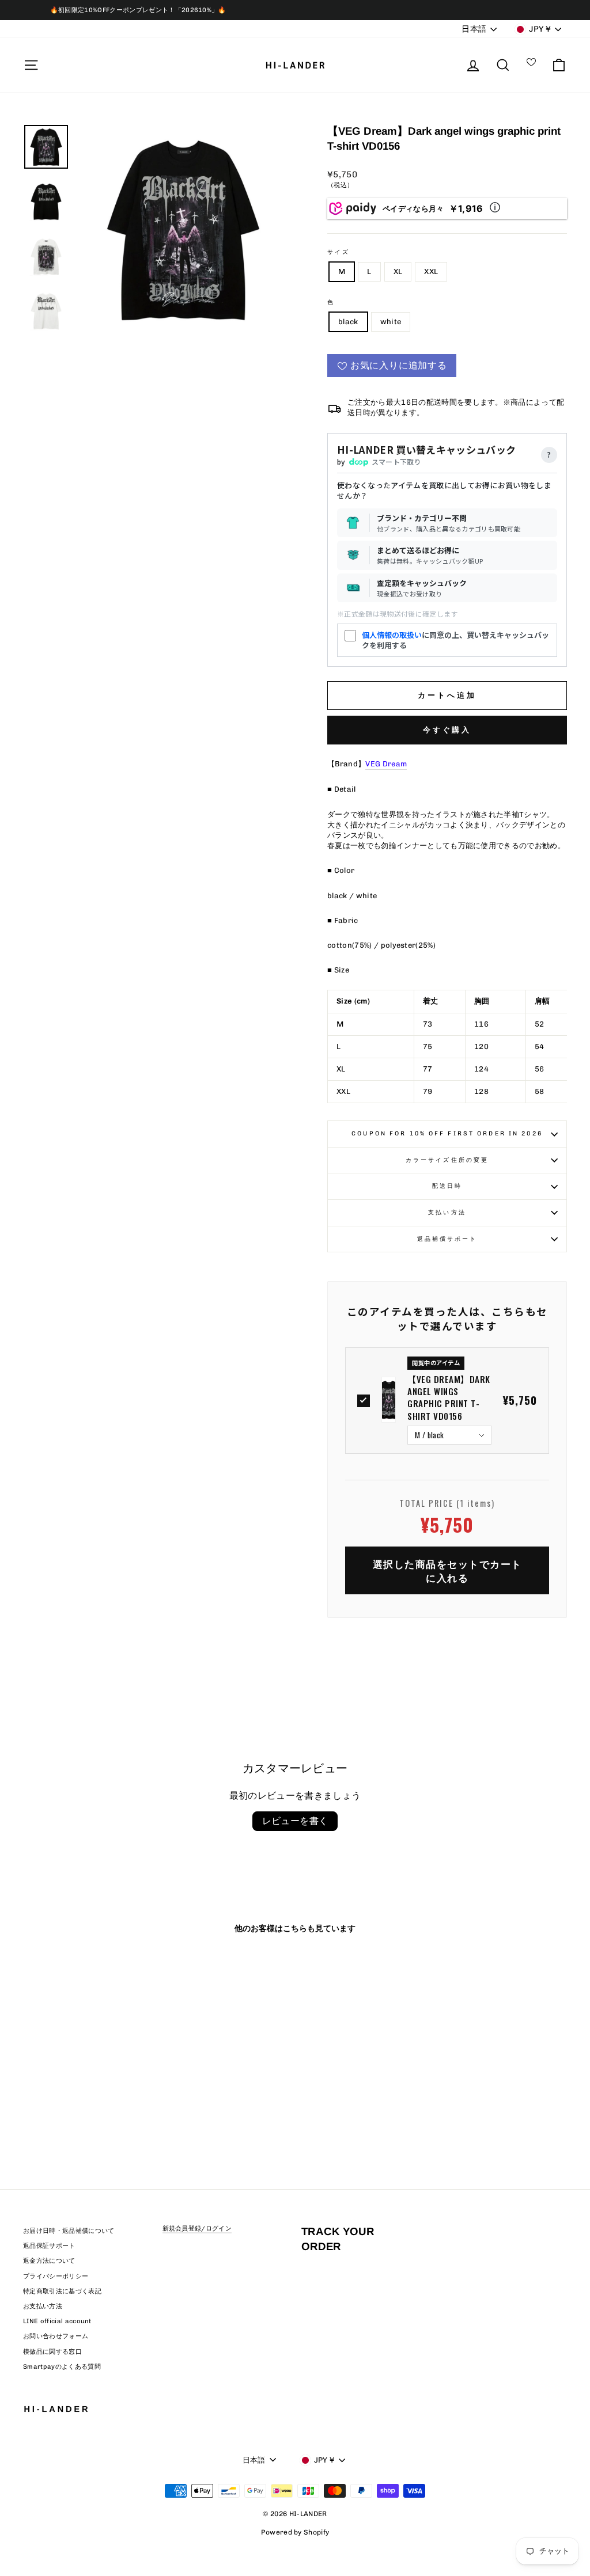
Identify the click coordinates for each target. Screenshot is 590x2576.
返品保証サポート (49, 2246)
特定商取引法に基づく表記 (62, 2291)
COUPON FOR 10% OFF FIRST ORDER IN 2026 (447, 1133)
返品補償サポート (447, 1239)
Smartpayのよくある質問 (62, 2367)
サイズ (339, 252)
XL (398, 271)
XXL (431, 271)
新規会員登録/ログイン (197, 2229)
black (348, 322)
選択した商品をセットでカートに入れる (447, 1570)
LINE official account (57, 2321)
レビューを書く (295, 1821)
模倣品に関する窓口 (52, 2352)
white (391, 322)
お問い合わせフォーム (56, 2336)
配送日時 (447, 1186)
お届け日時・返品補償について (69, 2231)
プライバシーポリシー (56, 2276)
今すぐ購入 (447, 730)
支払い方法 (447, 1212)
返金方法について (49, 2261)
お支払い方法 (43, 2306)
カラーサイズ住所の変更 (447, 1160)
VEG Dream (386, 764)
